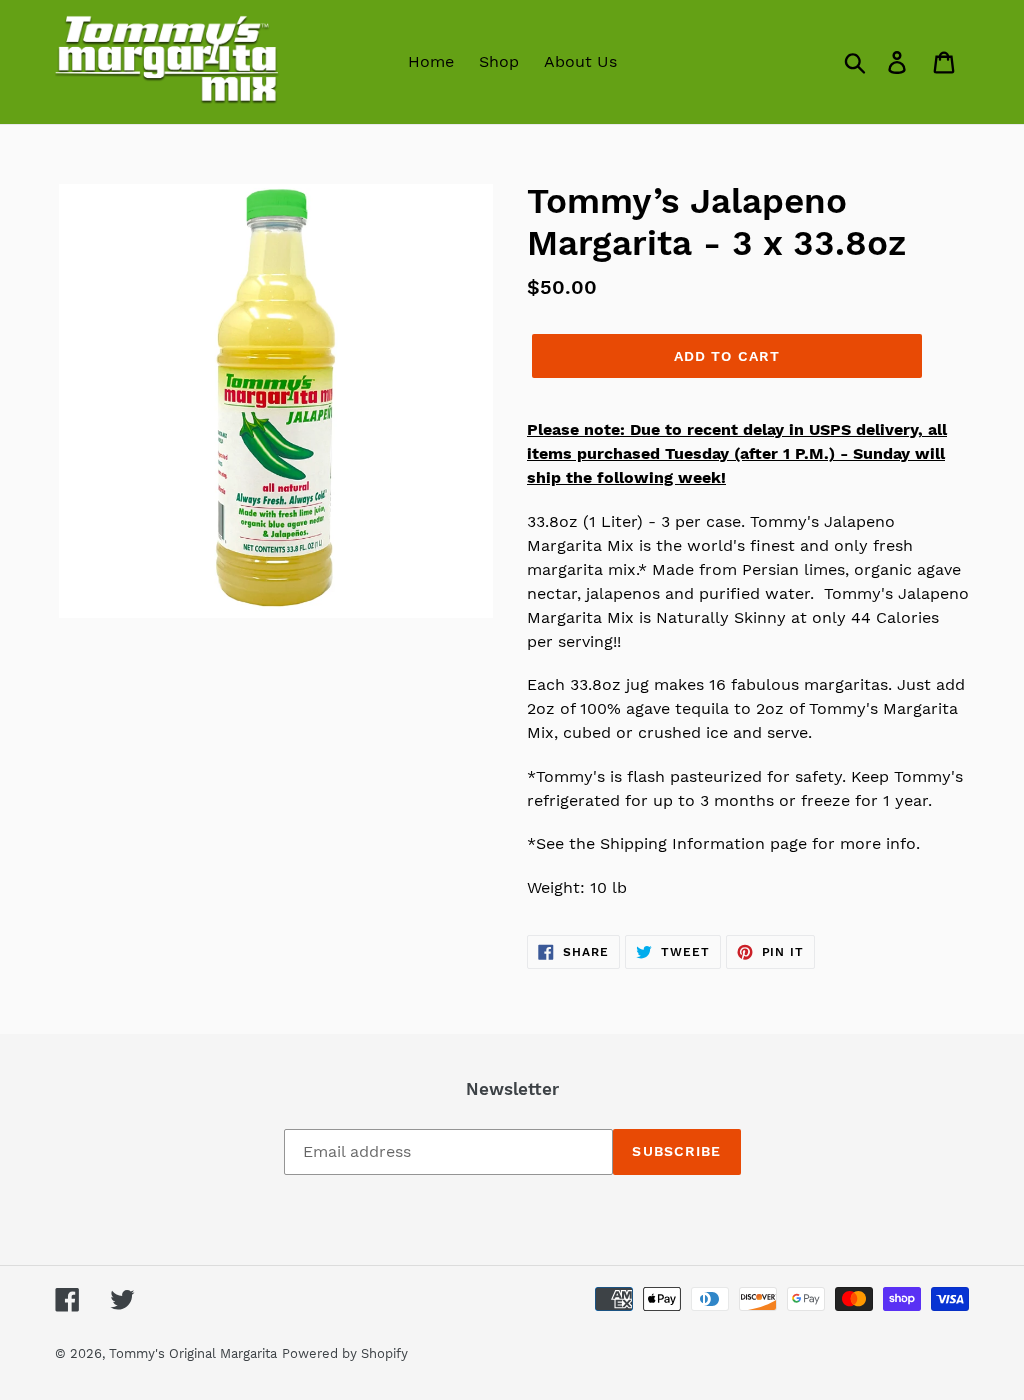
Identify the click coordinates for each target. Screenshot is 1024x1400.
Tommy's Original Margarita (193, 1353)
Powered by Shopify (345, 1353)
